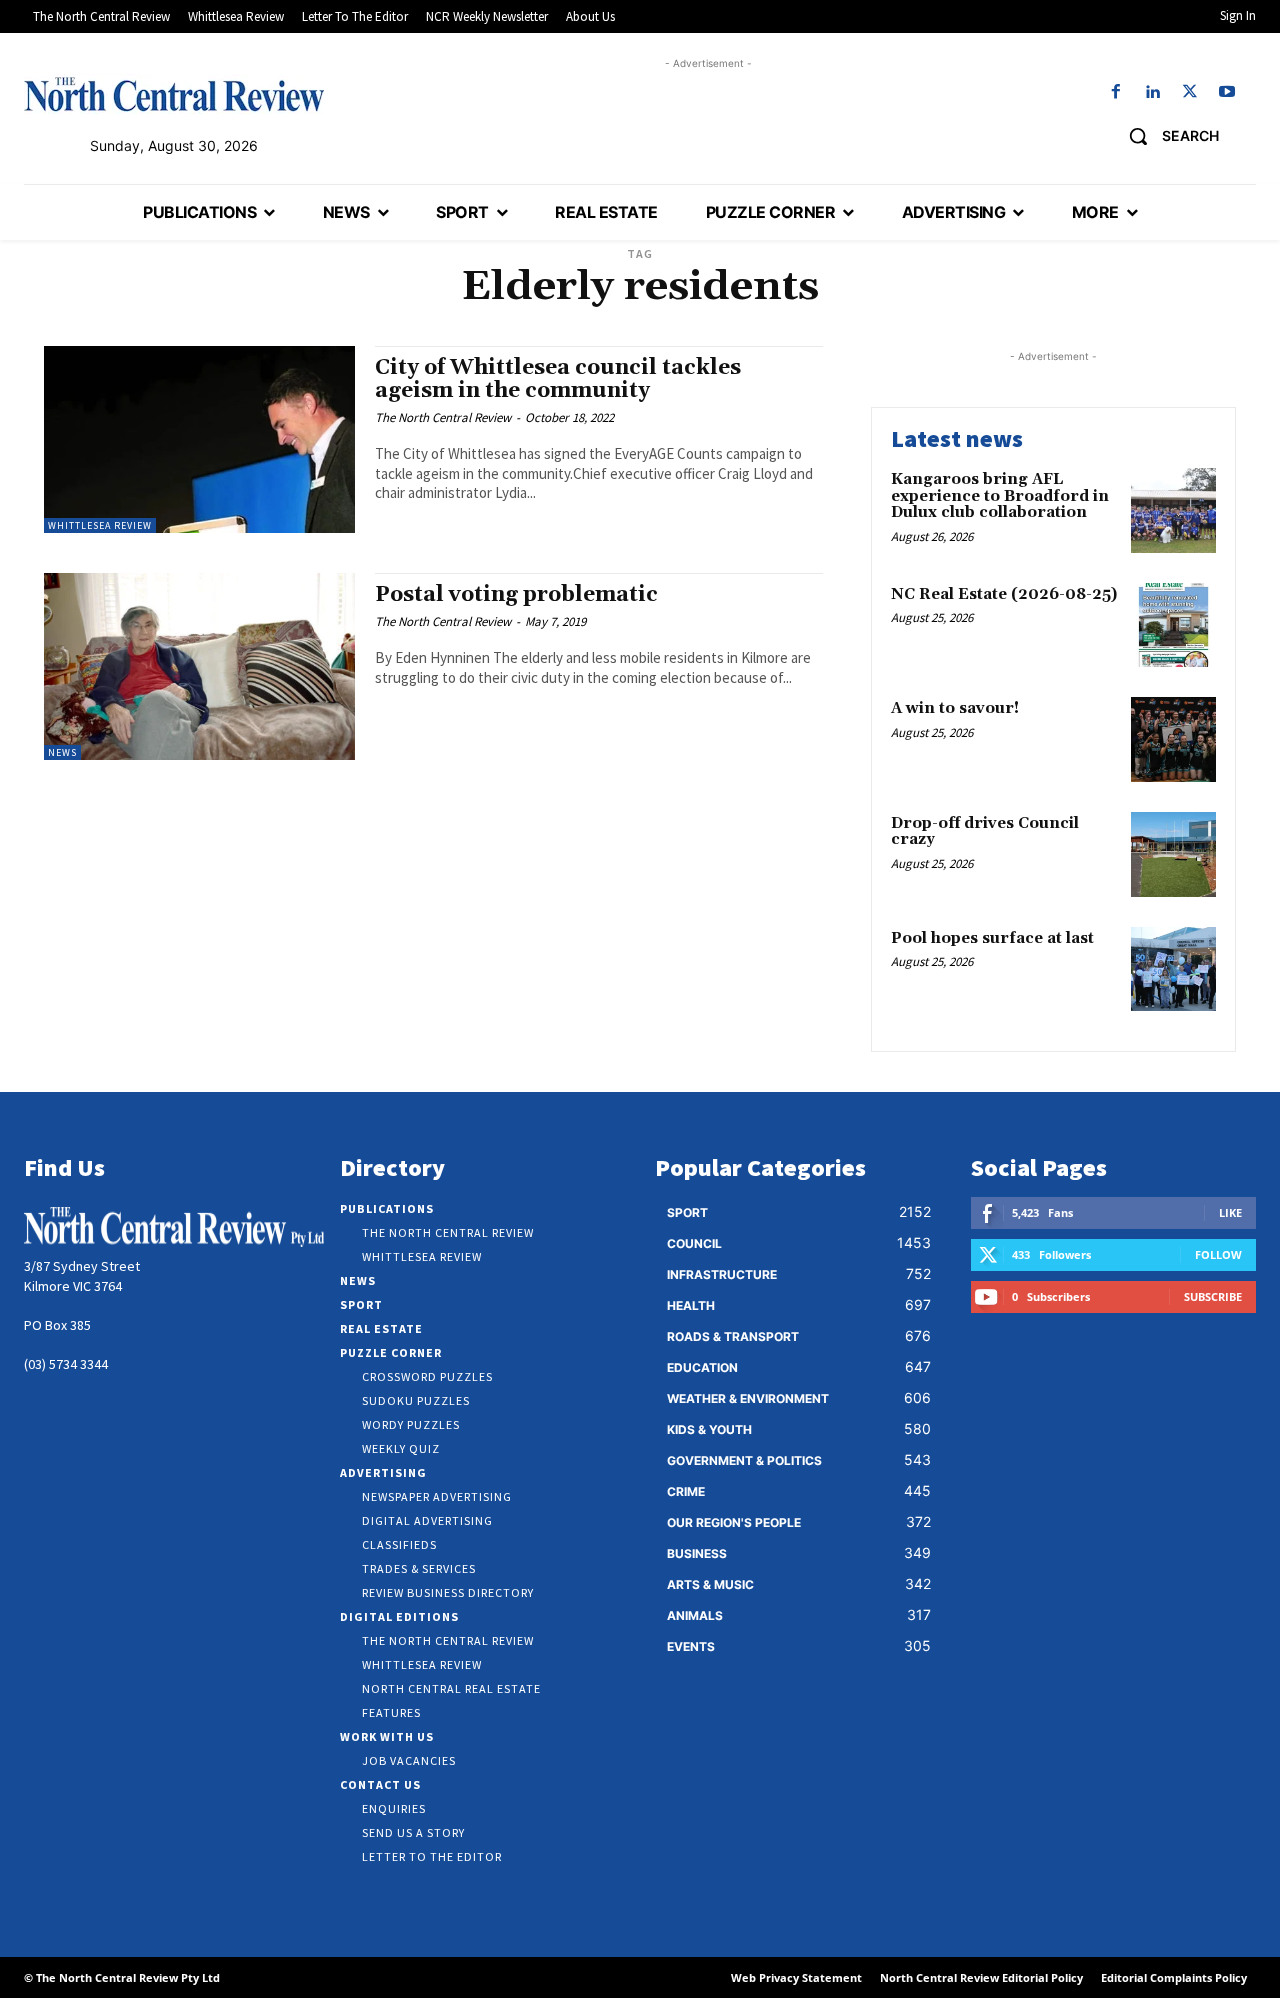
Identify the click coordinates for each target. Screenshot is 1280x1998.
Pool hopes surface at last (992, 938)
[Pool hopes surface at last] (1173, 969)
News (62, 752)
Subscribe (1213, 1296)
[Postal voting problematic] (199, 666)
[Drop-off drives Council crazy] (1173, 854)
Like (1230, 1212)
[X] (1190, 92)
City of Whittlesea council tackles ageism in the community (558, 379)
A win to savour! (955, 708)
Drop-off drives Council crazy (985, 832)
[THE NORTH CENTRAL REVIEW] (174, 94)
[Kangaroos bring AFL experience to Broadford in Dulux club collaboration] (1173, 510)
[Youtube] (1227, 92)
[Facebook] (1115, 92)
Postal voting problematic (516, 595)
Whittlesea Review (100, 525)
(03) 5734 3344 (66, 1364)
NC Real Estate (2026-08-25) (1004, 594)
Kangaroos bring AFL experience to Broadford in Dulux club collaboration (1000, 496)
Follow (1218, 1254)
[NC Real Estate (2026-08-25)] (1173, 625)
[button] (1166, 136)
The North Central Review (443, 417)
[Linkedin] (1152, 92)
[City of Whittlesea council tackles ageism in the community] (199, 439)
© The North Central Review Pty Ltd (122, 1977)
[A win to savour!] (1173, 739)
